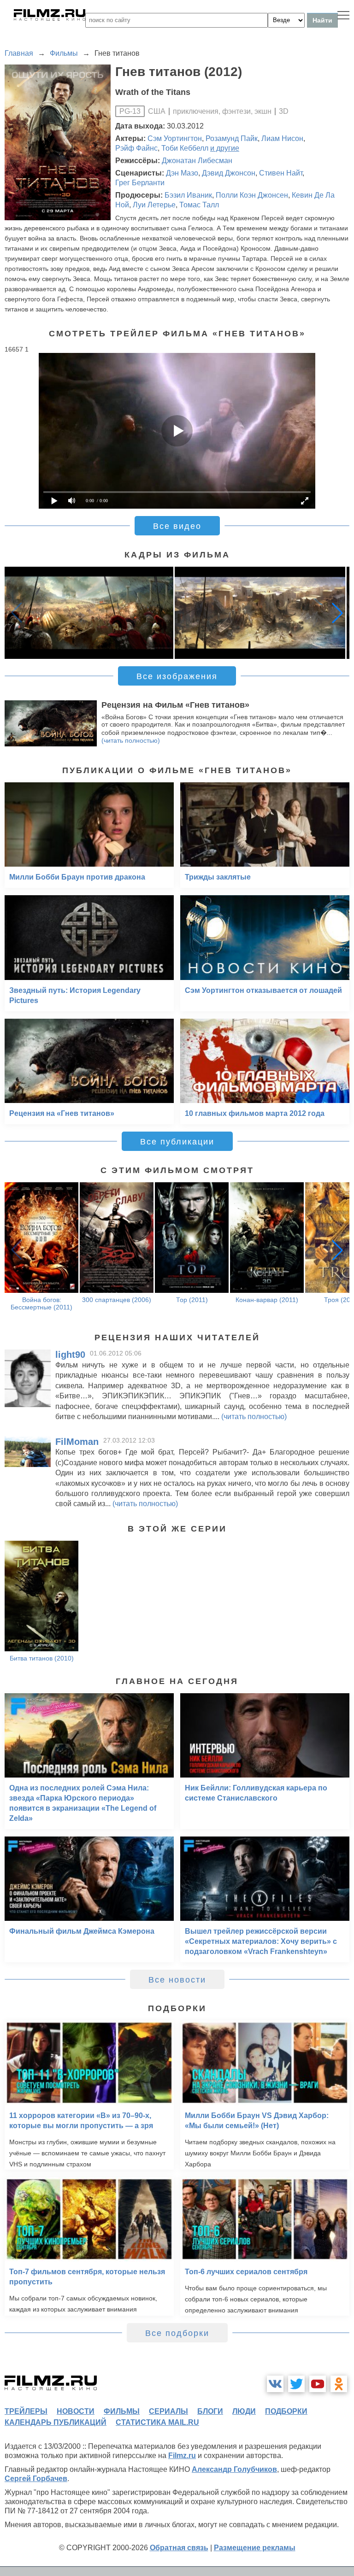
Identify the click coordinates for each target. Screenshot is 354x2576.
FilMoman (77, 1442)
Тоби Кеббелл (185, 148)
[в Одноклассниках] (339, 2384)
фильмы (122, 2411)
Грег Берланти (140, 183)
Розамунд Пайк (232, 138)
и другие (225, 148)
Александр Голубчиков (234, 2469)
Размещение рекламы (255, 2548)
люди (244, 2411)
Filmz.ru (182, 2456)
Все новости (177, 1980)
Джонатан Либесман (197, 161)
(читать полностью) (131, 740)
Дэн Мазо (182, 173)
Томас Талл (199, 205)
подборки (286, 2411)
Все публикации (177, 1142)
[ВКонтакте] (275, 2384)
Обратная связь (179, 2548)
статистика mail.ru (157, 2422)
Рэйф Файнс (136, 148)
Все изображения (177, 676)
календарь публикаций (56, 2422)
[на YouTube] (318, 2384)
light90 (70, 1355)
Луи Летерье (154, 205)
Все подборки (177, 2333)
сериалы (168, 2411)
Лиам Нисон (282, 138)
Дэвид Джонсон (229, 173)
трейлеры (26, 2411)
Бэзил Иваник (188, 195)
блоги (210, 2411)
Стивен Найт (281, 173)
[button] (337, 613)
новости (76, 2411)
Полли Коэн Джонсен (252, 195)
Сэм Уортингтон (175, 138)
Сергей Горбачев (36, 2479)
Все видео (177, 526)
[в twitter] (296, 2384)
